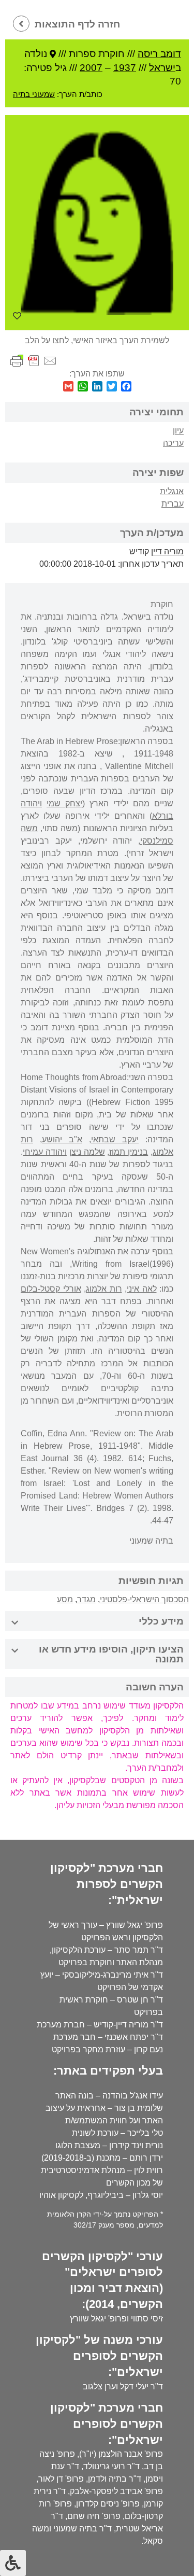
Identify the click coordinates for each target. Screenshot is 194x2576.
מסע (65, 1599)
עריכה (173, 443)
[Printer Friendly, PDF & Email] (34, 360)
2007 (91, 68)
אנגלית (172, 491)
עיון (178, 431)
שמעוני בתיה (34, 94)
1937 (125, 68)
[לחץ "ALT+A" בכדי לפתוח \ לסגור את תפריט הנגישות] (13, 2563)
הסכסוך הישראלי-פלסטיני (144, 1599)
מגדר (86, 1599)
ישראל (162, 68)
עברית (173, 504)
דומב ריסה (159, 54)
